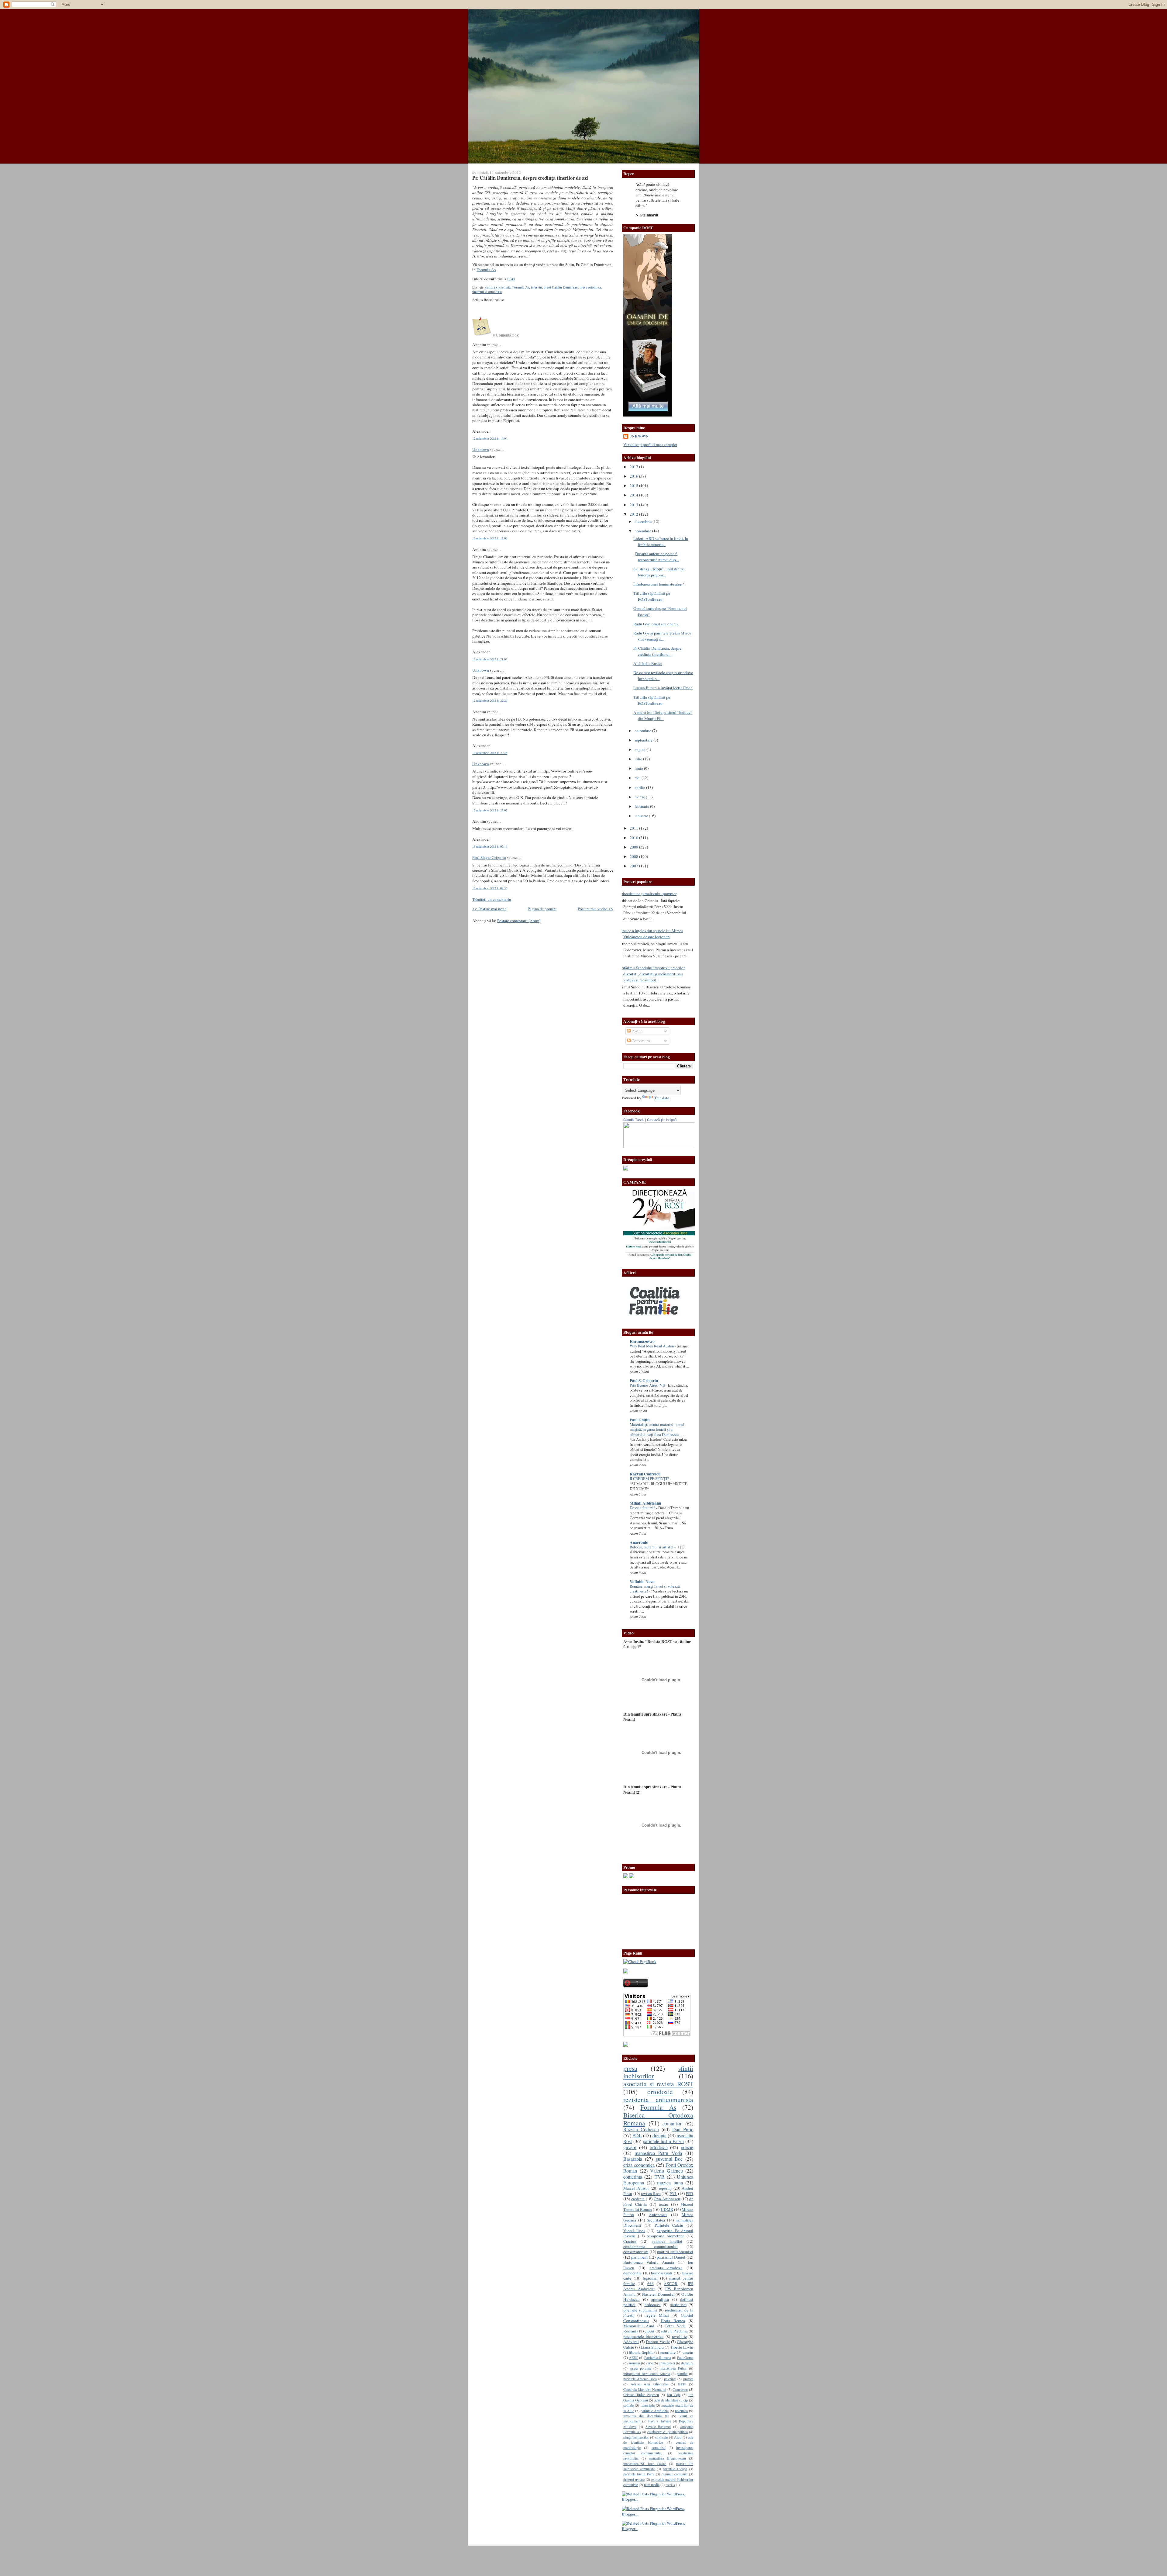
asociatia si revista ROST (658, 2084)
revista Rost (651, 2194)
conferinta (633, 2177)
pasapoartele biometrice (643, 2336)
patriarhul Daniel (671, 2257)
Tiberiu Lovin (682, 2347)
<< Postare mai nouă (489, 909)
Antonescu (658, 2215)
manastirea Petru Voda (658, 2153)
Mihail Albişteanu (645, 1503)
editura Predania (674, 2331)
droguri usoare (634, 2479)
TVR (660, 2177)
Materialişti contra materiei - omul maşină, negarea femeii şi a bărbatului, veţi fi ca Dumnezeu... (657, 1430)
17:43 (511, 279)
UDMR (667, 2209)
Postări (637, 1031)
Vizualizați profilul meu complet (650, 444)
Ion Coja (674, 2394)
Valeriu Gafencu (666, 2171)
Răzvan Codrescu (645, 1474)
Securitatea (656, 2220)
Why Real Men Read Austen (652, 1346)
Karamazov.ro (642, 1341)
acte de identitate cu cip (671, 2400)
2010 (634, 838)
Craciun (630, 2241)
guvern (630, 2147)
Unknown (481, 449)
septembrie (644, 740)
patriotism (678, 2305)
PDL (637, 2135)
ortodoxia (659, 2147)
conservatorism (636, 2252)
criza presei (667, 2363)
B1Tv (682, 2384)
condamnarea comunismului (651, 2246)
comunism (672, 2124)
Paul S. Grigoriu (644, 1381)
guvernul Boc (669, 2159)
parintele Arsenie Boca (640, 2379)
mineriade (648, 2405)
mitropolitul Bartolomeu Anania (647, 2374)
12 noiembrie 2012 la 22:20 (490, 700)
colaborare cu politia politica (668, 2432)
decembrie (644, 521)
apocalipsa (660, 2299)
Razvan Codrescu (641, 2129)
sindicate (661, 2437)
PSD (690, 2194)
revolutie (679, 2336)
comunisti (659, 2447)
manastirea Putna (673, 2368)
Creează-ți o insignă (662, 1120)
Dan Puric (683, 2129)
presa (630, 2068)
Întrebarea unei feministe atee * (659, 584)
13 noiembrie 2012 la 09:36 (490, 888)
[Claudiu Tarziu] (676, 1146)
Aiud (678, 2437)
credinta (638, 2199)
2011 (634, 828)
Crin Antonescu (667, 2199)
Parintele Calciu (669, 2225)
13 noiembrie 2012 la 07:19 (490, 846)
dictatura (687, 2363)
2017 (634, 467)
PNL (673, 2194)
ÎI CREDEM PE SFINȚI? (650, 1479)
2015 (634, 486)
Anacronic (639, 1542)
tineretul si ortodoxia (487, 292)
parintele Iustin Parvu (663, 2141)
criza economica (639, 2165)
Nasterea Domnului (658, 2294)
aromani (634, 2363)
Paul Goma (685, 2357)
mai (638, 778)
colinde (628, 2405)
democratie (632, 2273)
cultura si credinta (498, 287)
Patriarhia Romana (658, 2357)
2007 (634, 866)
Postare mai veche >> (596, 909)
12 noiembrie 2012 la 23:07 (490, 810)
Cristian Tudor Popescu (641, 2394)
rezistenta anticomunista (658, 2099)
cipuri (649, 2331)
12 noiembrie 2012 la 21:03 (490, 659)
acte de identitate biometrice (658, 2440)
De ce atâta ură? (643, 1508)
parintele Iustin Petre (639, 2474)
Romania (631, 2331)
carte (649, 2363)
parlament (639, 2257)
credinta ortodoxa (666, 2268)
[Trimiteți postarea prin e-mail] (517, 279)
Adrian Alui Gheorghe (649, 2384)
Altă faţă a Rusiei (648, 663)
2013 (634, 505)
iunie (639, 768)
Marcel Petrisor (636, 2188)
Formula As (486, 270)
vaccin (688, 2352)
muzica (670, 2485)
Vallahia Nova (642, 1582)
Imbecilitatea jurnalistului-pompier (648, 894)
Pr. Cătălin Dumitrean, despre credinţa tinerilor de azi (530, 178)
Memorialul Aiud (639, 2326)
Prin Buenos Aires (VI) (648, 1385)
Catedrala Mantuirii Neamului (645, 2389)
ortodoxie (660, 2092)
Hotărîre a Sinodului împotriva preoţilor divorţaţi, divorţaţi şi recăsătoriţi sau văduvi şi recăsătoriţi (652, 974)
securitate (668, 2352)
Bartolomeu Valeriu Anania (649, 2262)
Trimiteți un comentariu (492, 899)
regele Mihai (657, 2315)
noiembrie (643, 531)
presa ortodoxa (590, 287)
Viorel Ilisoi (634, 2231)
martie (640, 797)
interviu (536, 287)
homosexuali (662, 2273)
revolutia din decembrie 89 (646, 2416)
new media (652, 2484)
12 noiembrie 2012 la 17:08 (490, 538)
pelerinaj (670, 2379)
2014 (634, 495)
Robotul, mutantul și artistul (652, 1547)
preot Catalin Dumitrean (561, 287)
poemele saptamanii (640, 2310)
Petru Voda (675, 2326)
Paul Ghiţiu (640, 1420)
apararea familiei (667, 2241)
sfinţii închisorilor (636, 2437)
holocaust (653, 2305)
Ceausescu (680, 2389)
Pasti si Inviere (660, 2421)
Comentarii (640, 1041)
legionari (650, 2278)
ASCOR (671, 2284)
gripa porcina (641, 2368)
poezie (687, 2147)
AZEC (633, 2357)
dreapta (659, 2135)
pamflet (682, 2374)
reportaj (665, 2188)
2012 (634, 514)
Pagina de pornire (542, 909)
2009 (634, 847)
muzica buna (670, 2183)
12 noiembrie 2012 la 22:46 (490, 753)
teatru (664, 2204)
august (640, 749)
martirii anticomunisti (675, 2252)
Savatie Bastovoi (658, 2426)
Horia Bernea (673, 2321)
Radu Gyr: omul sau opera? (656, 624)
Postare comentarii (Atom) (519, 921)
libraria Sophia (641, 2352)
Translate (662, 1098)
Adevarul (631, 2342)
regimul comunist (674, 2474)
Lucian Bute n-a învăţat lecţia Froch (663, 688)
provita (688, 2379)
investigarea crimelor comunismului (658, 2450)
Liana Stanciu (652, 2347)
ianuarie (642, 816)
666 (651, 2284)
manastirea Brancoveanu (667, 2458)
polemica (681, 2411)
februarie (642, 806)
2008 (634, 856)
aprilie (640, 787)
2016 (634, 476)
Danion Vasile (658, 2342)
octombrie (643, 731)
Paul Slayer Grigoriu (489, 857)
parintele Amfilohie (655, 2411)
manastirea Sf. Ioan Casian (645, 2464)
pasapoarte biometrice (666, 2236)
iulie (639, 759)
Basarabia (633, 2159)
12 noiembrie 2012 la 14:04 (490, 438)
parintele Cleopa (675, 2469)
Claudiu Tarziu (634, 1120)
